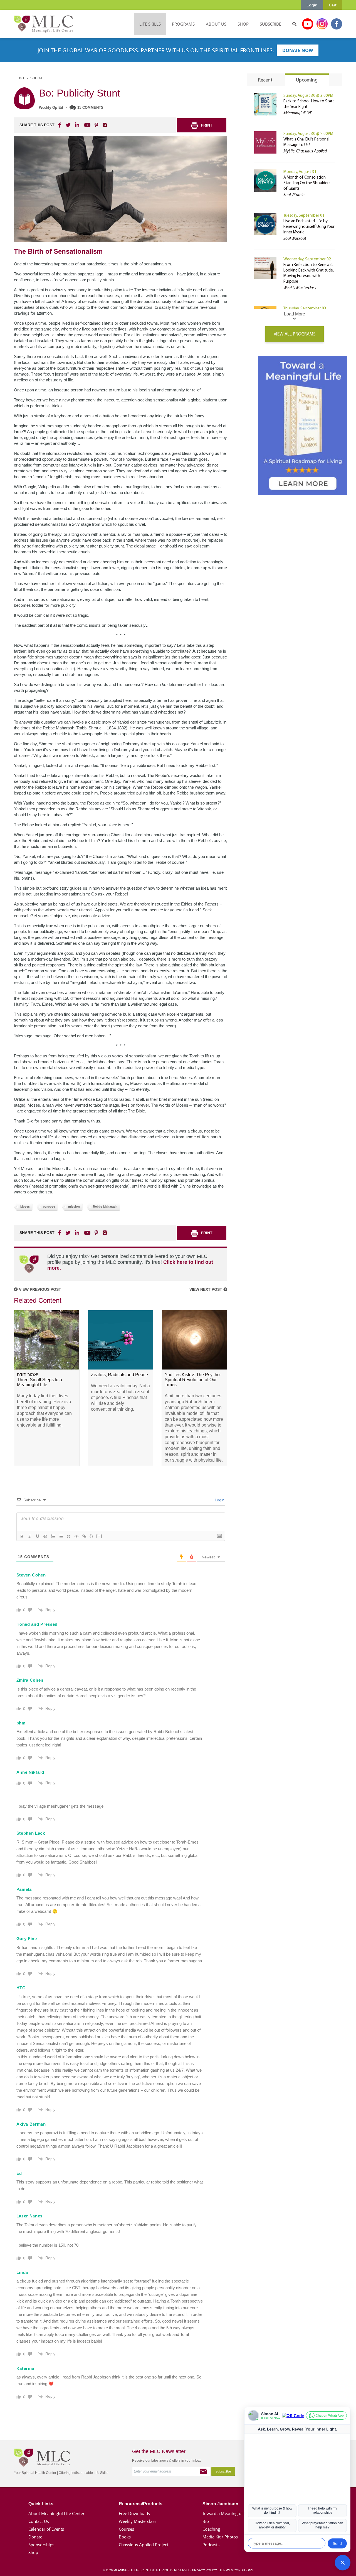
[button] (343, 2563)
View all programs (295, 334)
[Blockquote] (69, 1536)
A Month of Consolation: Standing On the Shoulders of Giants (307, 183)
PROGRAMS (183, 24)
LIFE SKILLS (150, 24)
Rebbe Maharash (105, 1206)
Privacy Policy (205, 2570)
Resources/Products (141, 2504)
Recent (265, 80)
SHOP (243, 24)
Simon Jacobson (220, 2504)
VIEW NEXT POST (206, 1289)
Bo (21, 78)
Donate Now (298, 50)
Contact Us (39, 2521)
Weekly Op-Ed (51, 108)
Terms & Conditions (236, 2570)
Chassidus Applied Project (144, 2545)
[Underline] (38, 1536)
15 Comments (90, 108)
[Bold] (22, 1536)
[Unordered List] (61, 1536)
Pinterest (96, 125)
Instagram (322, 24)
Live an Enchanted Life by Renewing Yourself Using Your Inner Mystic (309, 227)
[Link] (84, 1536)
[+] (99, 1536)
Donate (35, 2537)
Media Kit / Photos (220, 2537)
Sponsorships (41, 2545)
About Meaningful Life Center (56, 2513)
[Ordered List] (53, 1536)
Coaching (211, 2529)
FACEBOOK (60, 125)
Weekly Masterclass (138, 2521)
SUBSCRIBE (270, 24)
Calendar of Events (46, 2529)
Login (312, 5)
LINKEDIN (77, 125)
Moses (25, 1206)
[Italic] (30, 1536)
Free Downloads (134, 2513)
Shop (33, 2552)
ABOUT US (216, 24)
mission (74, 1206)
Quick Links (41, 2504)
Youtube (308, 24)
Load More (295, 314)
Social (37, 78)
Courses (126, 2529)
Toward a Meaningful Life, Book (233, 2513)
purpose (49, 1206)
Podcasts (211, 2545)
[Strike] (45, 1536)
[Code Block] (76, 1536)
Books (125, 2537)
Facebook (337, 24)
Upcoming (307, 80)
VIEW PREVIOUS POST (39, 1289)
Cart (333, 5)
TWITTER (68, 125)
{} (92, 1536)
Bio (206, 2521)
